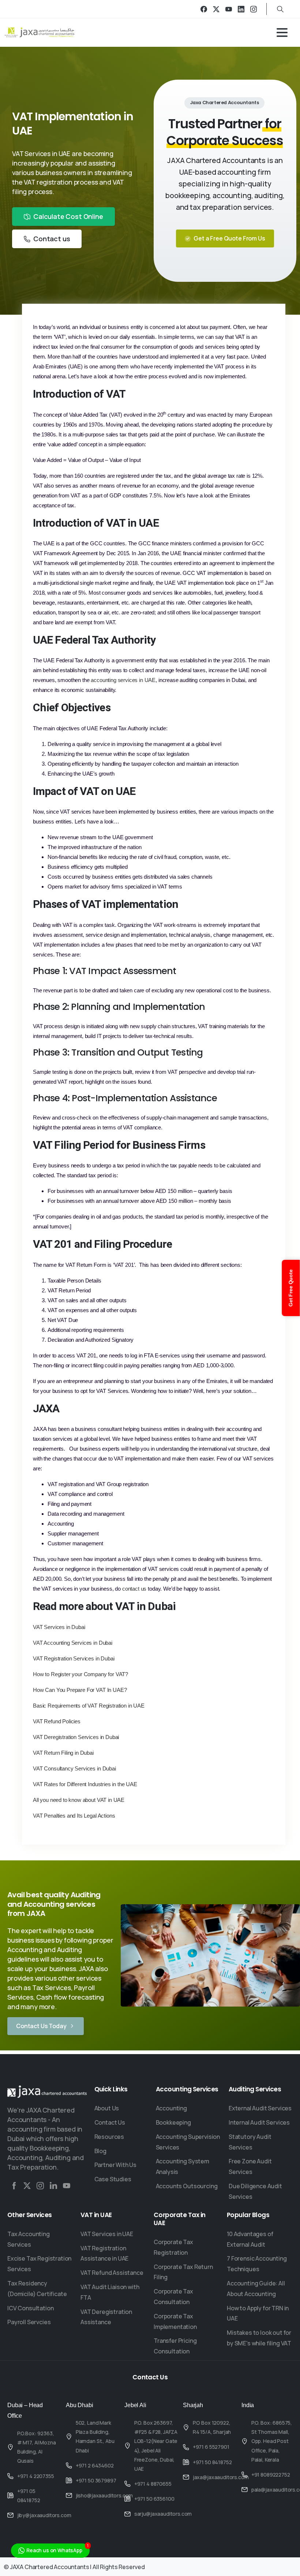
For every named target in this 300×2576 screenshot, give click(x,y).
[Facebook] (204, 9)
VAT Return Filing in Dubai (63, 1753)
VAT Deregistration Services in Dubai (76, 1737)
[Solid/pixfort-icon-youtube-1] (67, 2185)
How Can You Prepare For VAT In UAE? (80, 1690)
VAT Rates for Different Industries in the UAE (85, 1784)
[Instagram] (254, 9)
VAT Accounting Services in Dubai (73, 1643)
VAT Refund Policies (57, 1721)
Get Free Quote (291, 1288)
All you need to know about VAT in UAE (79, 1800)
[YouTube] (229, 9)
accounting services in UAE (123, 680)
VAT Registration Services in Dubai (74, 1658)
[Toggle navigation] (282, 33)
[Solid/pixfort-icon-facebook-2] (14, 2185)
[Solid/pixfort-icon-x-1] (27, 2185)
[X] (216, 9)
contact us (134, 1589)
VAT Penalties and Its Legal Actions (74, 1816)
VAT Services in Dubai (59, 1627)
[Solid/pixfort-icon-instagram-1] (40, 2185)
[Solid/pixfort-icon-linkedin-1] (53, 2185)
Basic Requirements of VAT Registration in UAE (89, 1706)
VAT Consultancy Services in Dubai (74, 1768)
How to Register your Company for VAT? (80, 1674)
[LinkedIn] (241, 9)
